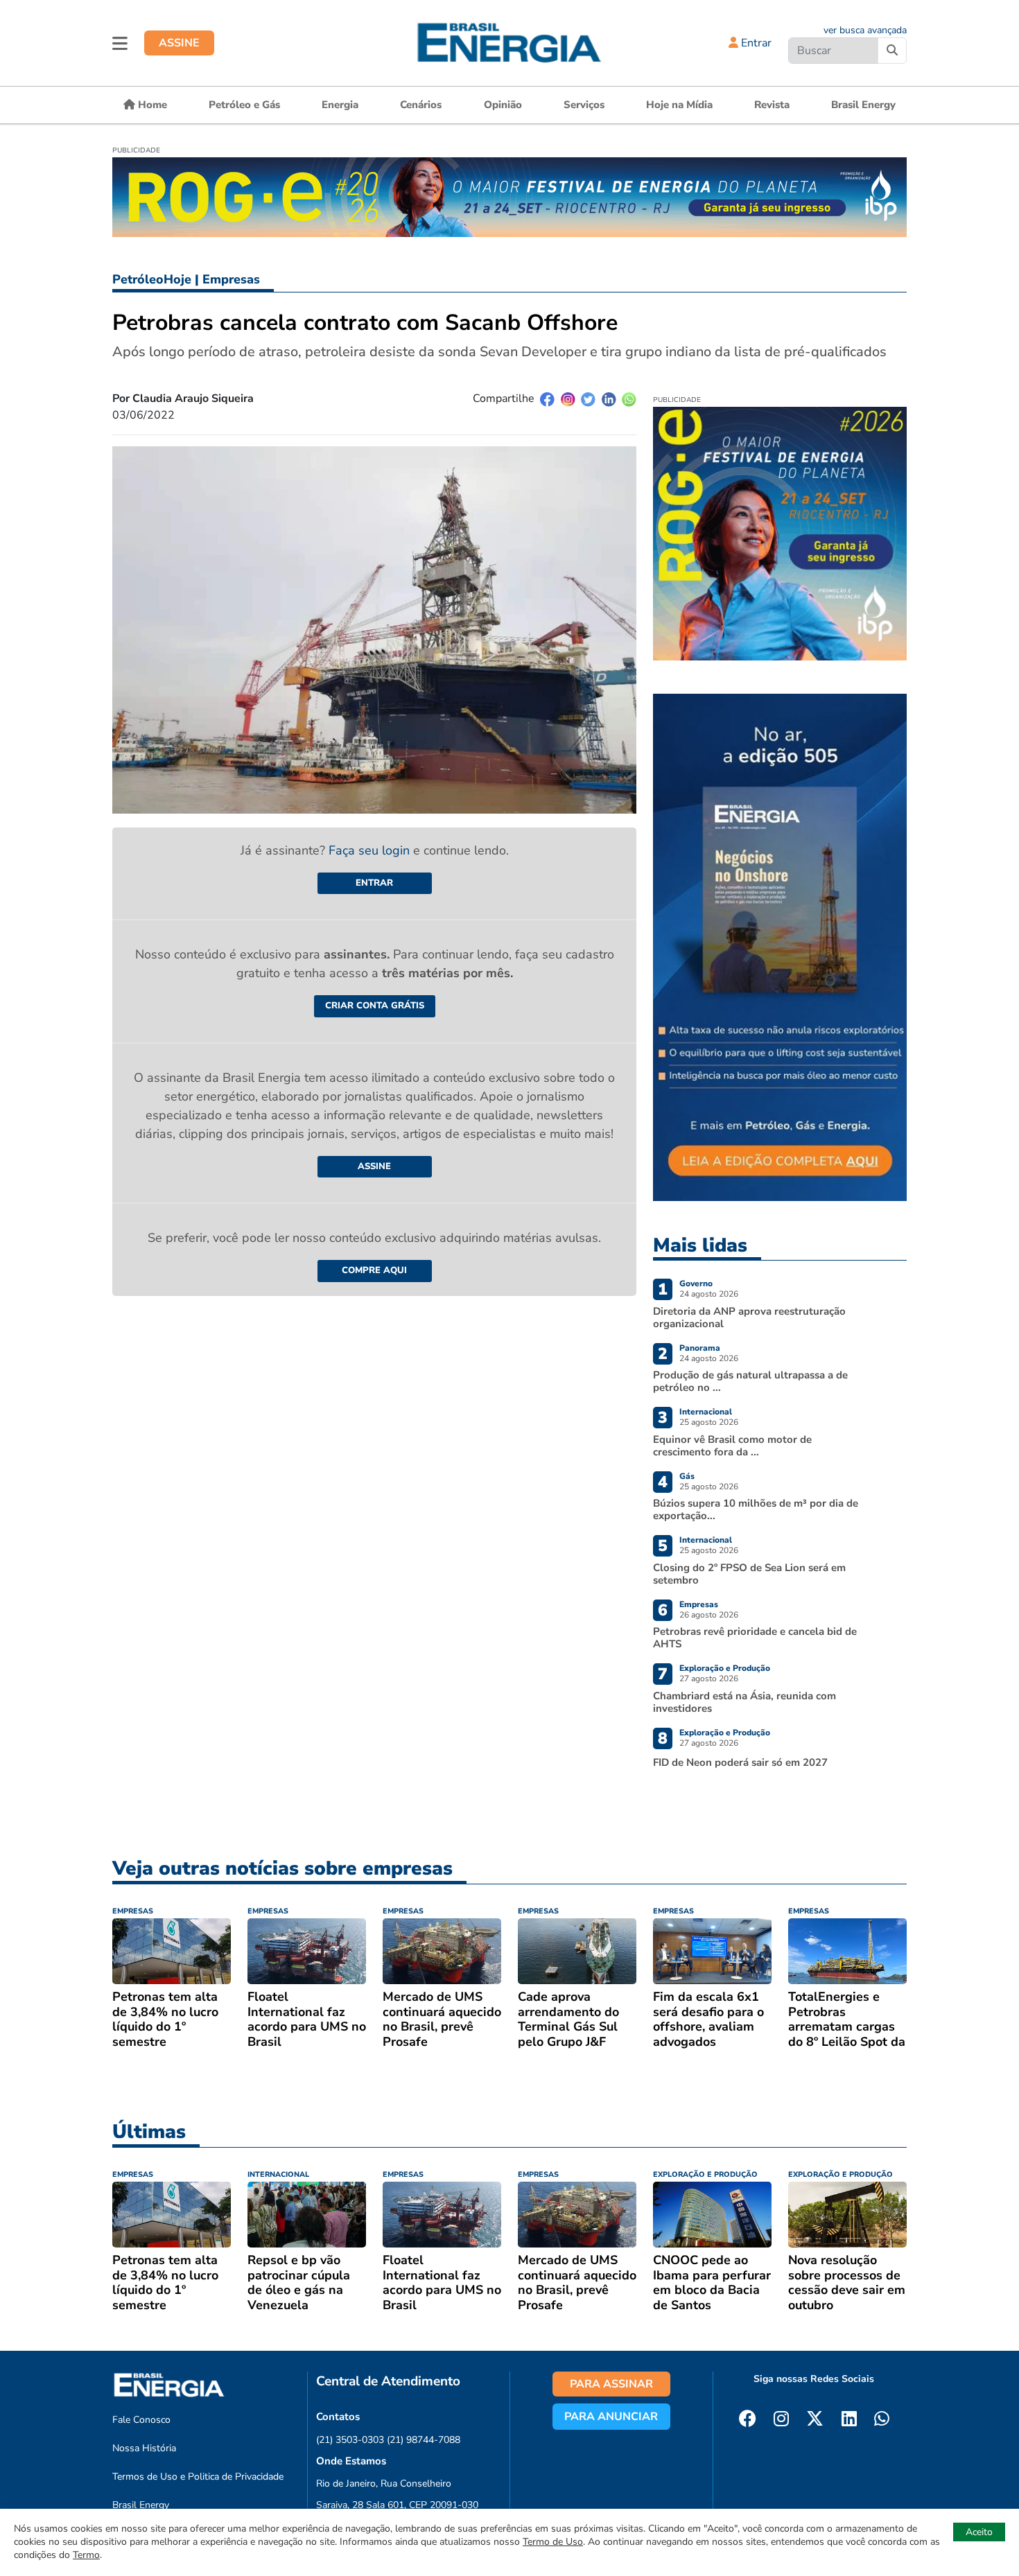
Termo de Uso (553, 2542)
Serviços (584, 105)
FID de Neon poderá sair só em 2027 (740, 1762)
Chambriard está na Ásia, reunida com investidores (744, 1702)
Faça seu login (371, 850)
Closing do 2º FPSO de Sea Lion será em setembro (749, 1574)
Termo (86, 2555)
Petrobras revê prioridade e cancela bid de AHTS (755, 1638)
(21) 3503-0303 (350, 2440)
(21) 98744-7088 (424, 2440)
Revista (772, 105)
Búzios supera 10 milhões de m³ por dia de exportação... (756, 1509)
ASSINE (179, 43)
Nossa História (144, 2448)
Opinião (503, 105)
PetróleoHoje (152, 279)
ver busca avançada (865, 30)
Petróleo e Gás (244, 105)
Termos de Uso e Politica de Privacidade (198, 2477)
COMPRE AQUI (374, 1270)
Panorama (700, 1348)
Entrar (755, 43)
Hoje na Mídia (679, 105)
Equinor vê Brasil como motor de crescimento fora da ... (732, 1446)
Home (151, 105)
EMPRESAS (133, 1911)
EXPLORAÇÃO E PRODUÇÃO (705, 2174)
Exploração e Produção (725, 1668)
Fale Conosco (141, 2420)
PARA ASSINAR (611, 2384)
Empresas (231, 279)
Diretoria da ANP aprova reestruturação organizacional (749, 1317)
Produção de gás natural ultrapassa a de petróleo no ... (750, 1381)
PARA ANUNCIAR (611, 2417)
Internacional (706, 1412)
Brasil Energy (863, 105)
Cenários (421, 105)
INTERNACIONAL (278, 2174)
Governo (696, 1283)
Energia (340, 105)
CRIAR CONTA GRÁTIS (375, 1006)
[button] (120, 43)
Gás (687, 1476)
